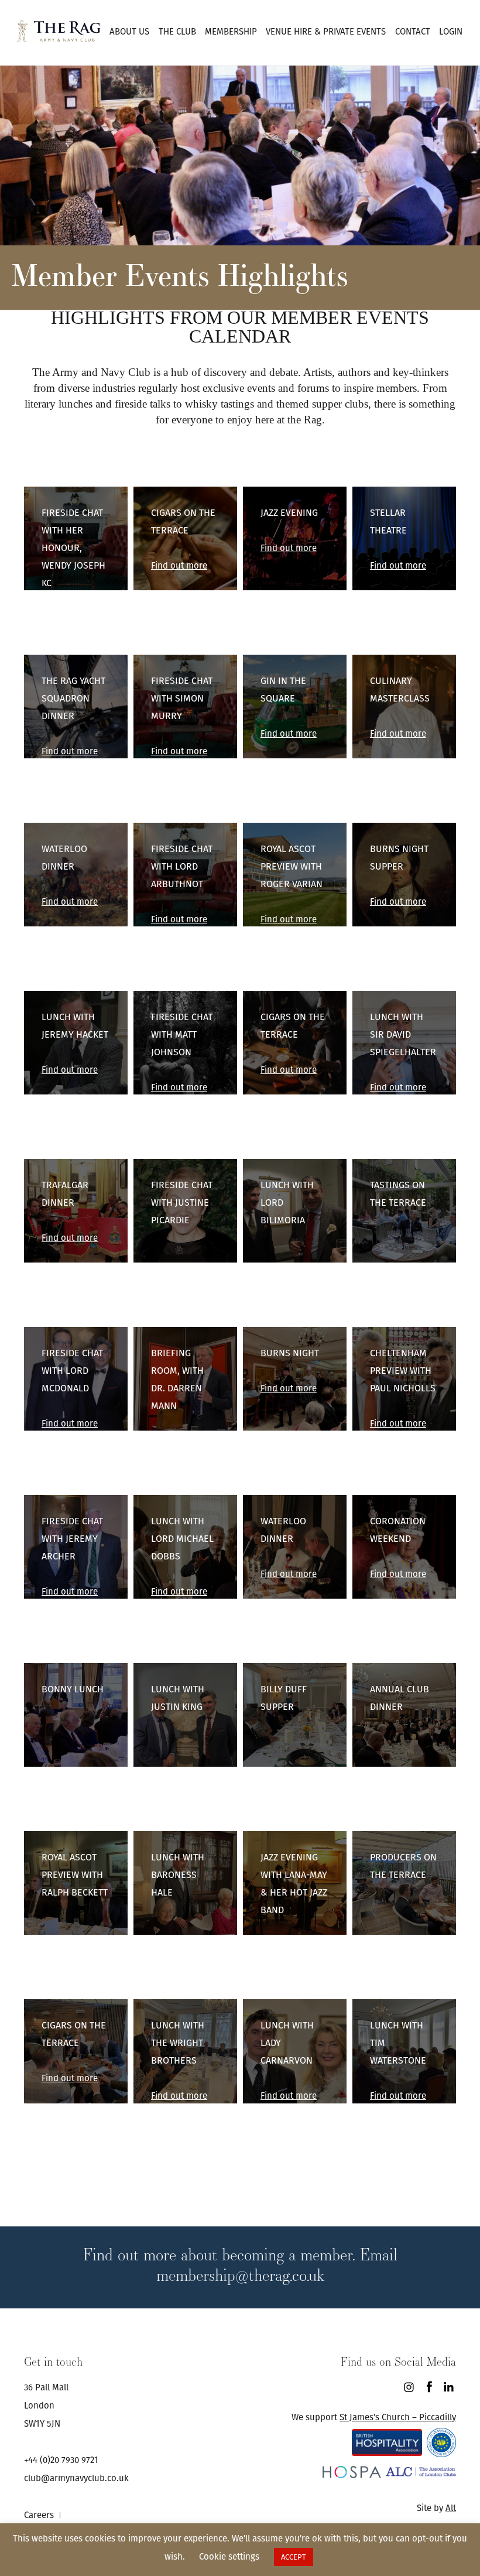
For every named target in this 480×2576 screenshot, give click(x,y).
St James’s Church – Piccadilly (398, 2417)
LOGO (59, 31)
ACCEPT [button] (294, 2557)
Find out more (70, 618)
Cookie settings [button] (229, 2556)
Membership (231, 31)
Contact (413, 31)
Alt (451, 2508)
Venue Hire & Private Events (326, 31)
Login (451, 31)
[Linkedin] (449, 2387)
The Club (177, 31)
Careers (39, 2515)
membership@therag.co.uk (240, 2275)
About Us (129, 31)
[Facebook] (429, 2387)
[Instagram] (409, 2387)
